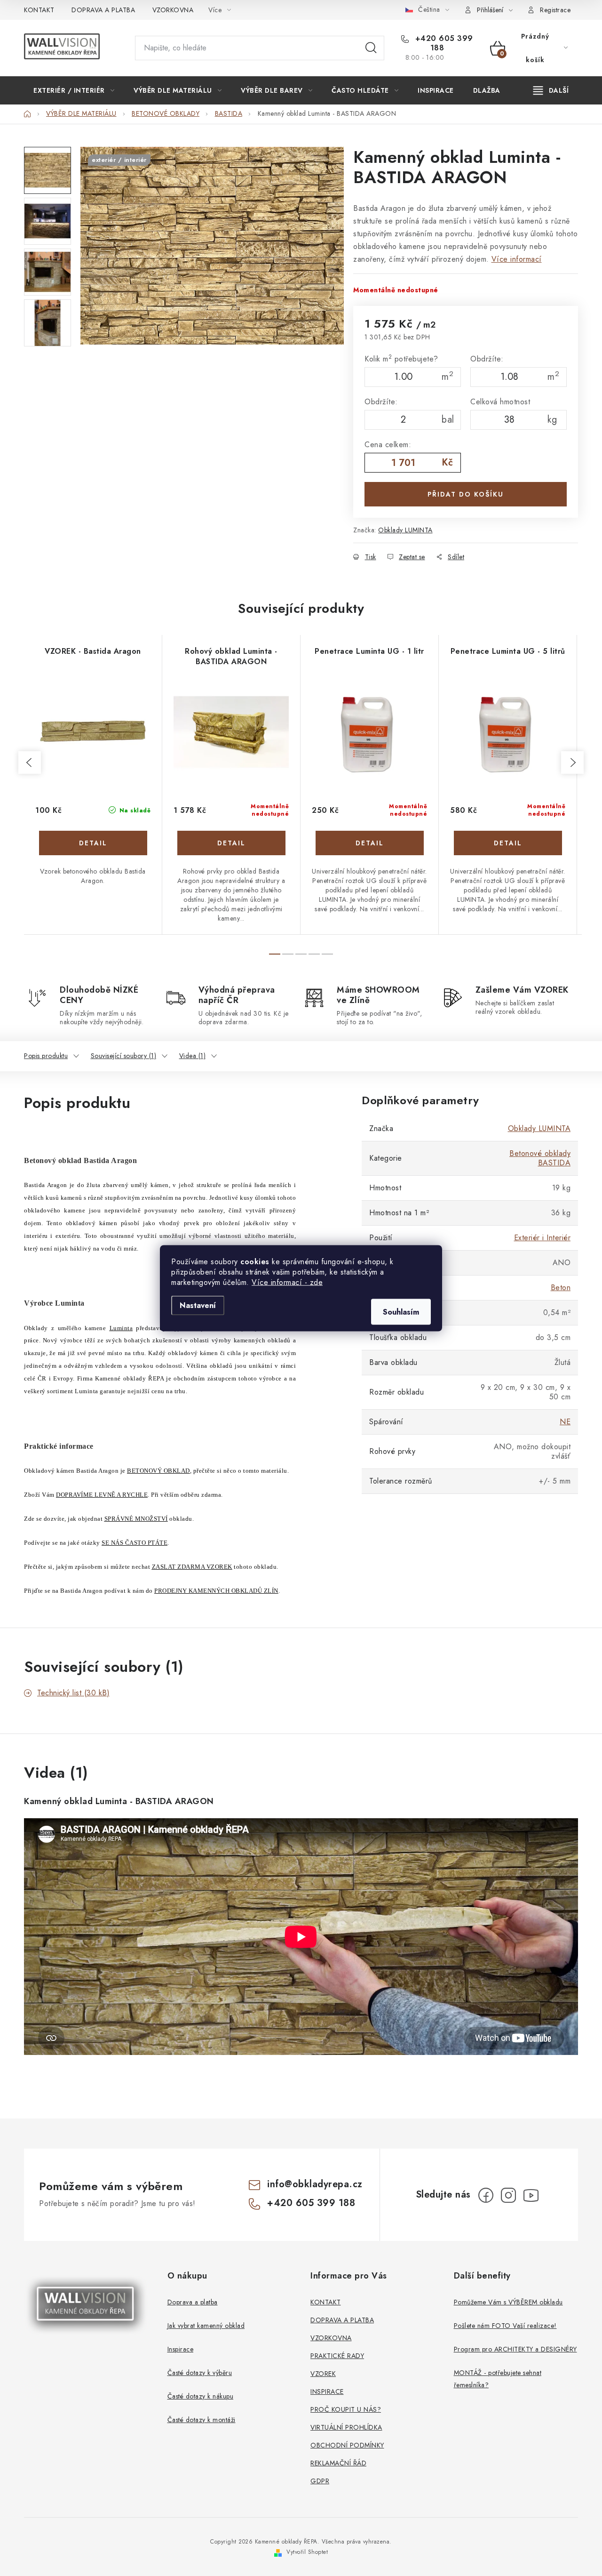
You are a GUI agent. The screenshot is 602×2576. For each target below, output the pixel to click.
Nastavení (198, 1305)
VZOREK (323, 2374)
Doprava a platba (193, 2302)
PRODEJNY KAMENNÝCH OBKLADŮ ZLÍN (216, 1591)
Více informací (517, 259)
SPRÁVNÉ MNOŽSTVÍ (136, 1519)
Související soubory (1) (124, 1056)
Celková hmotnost (500, 402)
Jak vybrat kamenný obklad (206, 2326)
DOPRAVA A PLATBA (103, 10)
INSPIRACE (327, 2391)
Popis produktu (46, 1056)
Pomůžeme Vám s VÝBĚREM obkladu (508, 2302)
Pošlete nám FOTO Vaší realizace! (505, 2326)
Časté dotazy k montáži (202, 2420)
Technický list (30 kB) (73, 1693)
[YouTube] (531, 2195)
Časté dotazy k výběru (200, 2373)
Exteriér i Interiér (543, 1238)
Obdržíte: (487, 359)
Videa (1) (193, 1056)
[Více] (551, 90)
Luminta (121, 1328)
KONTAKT (39, 10)
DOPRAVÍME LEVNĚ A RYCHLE (102, 1495)
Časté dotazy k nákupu (201, 2396)
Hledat (371, 48)
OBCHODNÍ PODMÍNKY (347, 2445)
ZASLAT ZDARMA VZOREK (192, 1567)
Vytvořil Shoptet (307, 2552)
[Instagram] (508, 2195)
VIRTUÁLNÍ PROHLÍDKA (346, 2427)
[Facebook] (486, 2195)
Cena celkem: (388, 445)
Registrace (555, 10)
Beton (561, 1288)
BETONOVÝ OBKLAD (158, 1471)
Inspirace (181, 2349)
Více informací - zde (287, 1282)
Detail (93, 843)
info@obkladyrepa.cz (315, 2184)
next (572, 762)
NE (565, 1422)
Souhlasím (401, 1312)
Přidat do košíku (466, 494)
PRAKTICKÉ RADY (337, 2356)
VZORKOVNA (173, 10)
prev (30, 762)
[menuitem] (74, 90)
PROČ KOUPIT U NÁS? (346, 2409)
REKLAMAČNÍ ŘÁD (338, 2463)
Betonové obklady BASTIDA (540, 1158)
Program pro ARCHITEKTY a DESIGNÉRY (515, 2349)
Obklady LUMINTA (405, 530)
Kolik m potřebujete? (401, 359)
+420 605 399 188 (443, 43)
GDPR (320, 2481)
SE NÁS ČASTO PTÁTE (135, 1543)
